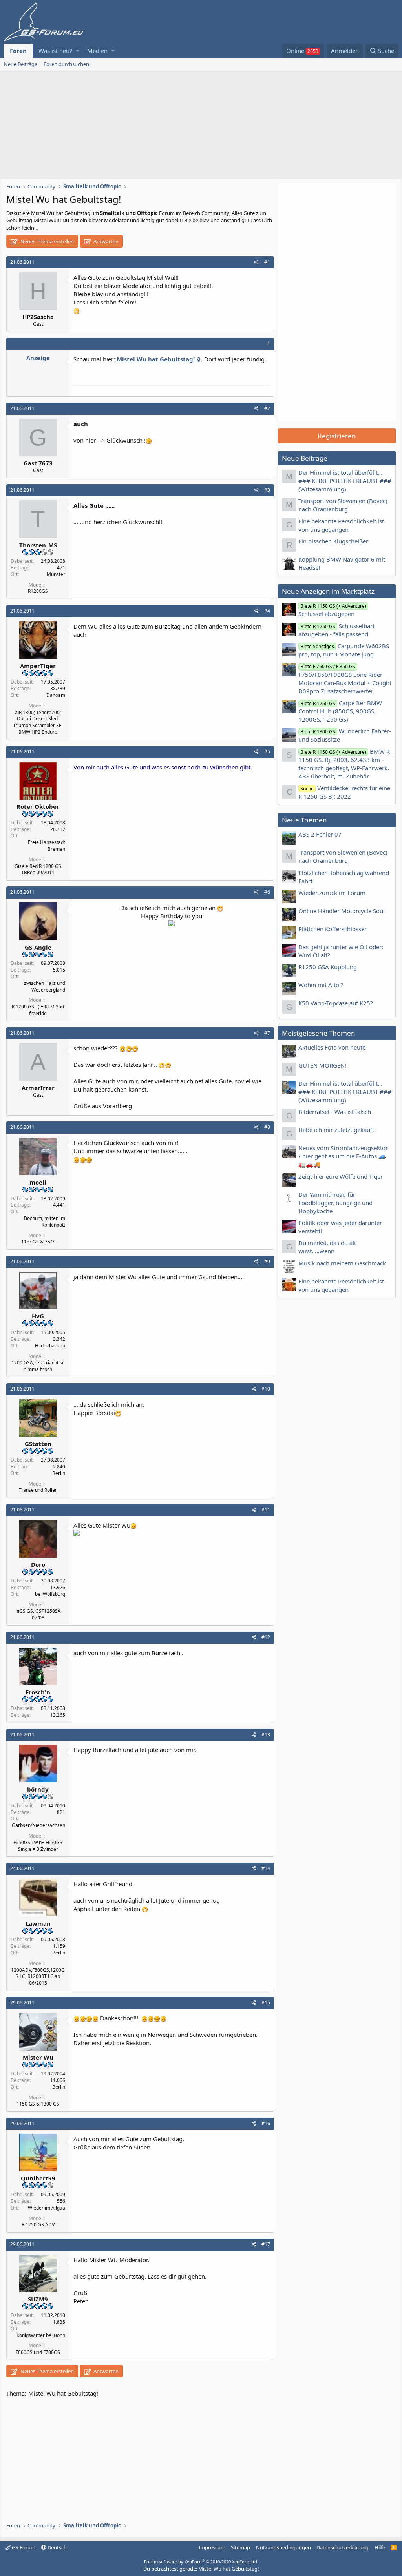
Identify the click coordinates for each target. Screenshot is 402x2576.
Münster (56, 574)
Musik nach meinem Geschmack (342, 1263)
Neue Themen (304, 820)
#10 (266, 1389)
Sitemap (240, 2547)
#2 (267, 408)
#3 (267, 490)
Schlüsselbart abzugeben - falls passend (336, 630)
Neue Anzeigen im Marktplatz (328, 591)
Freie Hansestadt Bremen (47, 846)
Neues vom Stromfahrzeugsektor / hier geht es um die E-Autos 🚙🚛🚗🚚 (343, 1156)
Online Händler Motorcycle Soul (342, 911)
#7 (267, 1033)
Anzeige (38, 358)
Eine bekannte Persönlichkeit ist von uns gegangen (341, 525)
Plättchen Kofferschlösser (333, 929)
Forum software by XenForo (201, 2562)
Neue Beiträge (21, 64)
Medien (97, 51)
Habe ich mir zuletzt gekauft (336, 1130)
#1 (267, 262)
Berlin (59, 1473)
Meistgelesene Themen (319, 1033)
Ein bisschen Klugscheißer (333, 541)
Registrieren (337, 436)
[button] (78, 51)
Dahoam (56, 695)
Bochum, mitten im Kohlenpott (45, 1221)
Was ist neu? (55, 51)
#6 (267, 892)
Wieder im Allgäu (47, 2208)
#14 (266, 1868)
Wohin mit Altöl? (321, 985)
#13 (266, 1735)
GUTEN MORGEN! (322, 1065)
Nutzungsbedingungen (283, 2547)
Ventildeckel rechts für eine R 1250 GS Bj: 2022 (344, 792)
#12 (266, 1637)
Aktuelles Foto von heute (332, 1047)
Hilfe (380, 2547)
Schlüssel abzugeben (332, 610)
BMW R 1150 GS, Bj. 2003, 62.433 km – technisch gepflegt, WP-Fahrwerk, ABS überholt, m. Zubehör (344, 764)
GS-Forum (23, 2547)
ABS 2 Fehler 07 (320, 834)
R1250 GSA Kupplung (328, 967)
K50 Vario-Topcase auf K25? (336, 1003)
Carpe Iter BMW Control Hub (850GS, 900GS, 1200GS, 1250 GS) (340, 711)
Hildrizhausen (50, 1346)
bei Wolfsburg (50, 1594)
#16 (266, 2123)
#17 (266, 2244)
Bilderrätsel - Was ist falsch (335, 1112)
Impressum (212, 2547)
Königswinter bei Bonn (41, 2335)
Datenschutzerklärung (343, 2547)
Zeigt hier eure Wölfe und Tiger (341, 1176)
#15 (266, 2003)
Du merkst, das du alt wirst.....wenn (327, 1247)
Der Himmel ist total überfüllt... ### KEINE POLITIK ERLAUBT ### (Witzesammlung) (345, 481)
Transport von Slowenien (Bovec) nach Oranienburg (343, 505)
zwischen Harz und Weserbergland (45, 986)
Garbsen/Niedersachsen (38, 1825)
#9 (267, 1261)
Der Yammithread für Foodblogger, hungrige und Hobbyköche (335, 1203)
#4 (267, 611)
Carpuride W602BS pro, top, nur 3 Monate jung (344, 650)
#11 (266, 1510)
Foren (18, 51)
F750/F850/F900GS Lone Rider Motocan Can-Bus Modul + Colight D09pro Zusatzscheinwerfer (345, 679)
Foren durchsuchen (66, 64)
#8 (267, 1127)
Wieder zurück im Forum (332, 893)
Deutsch (57, 2547)
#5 (267, 752)
